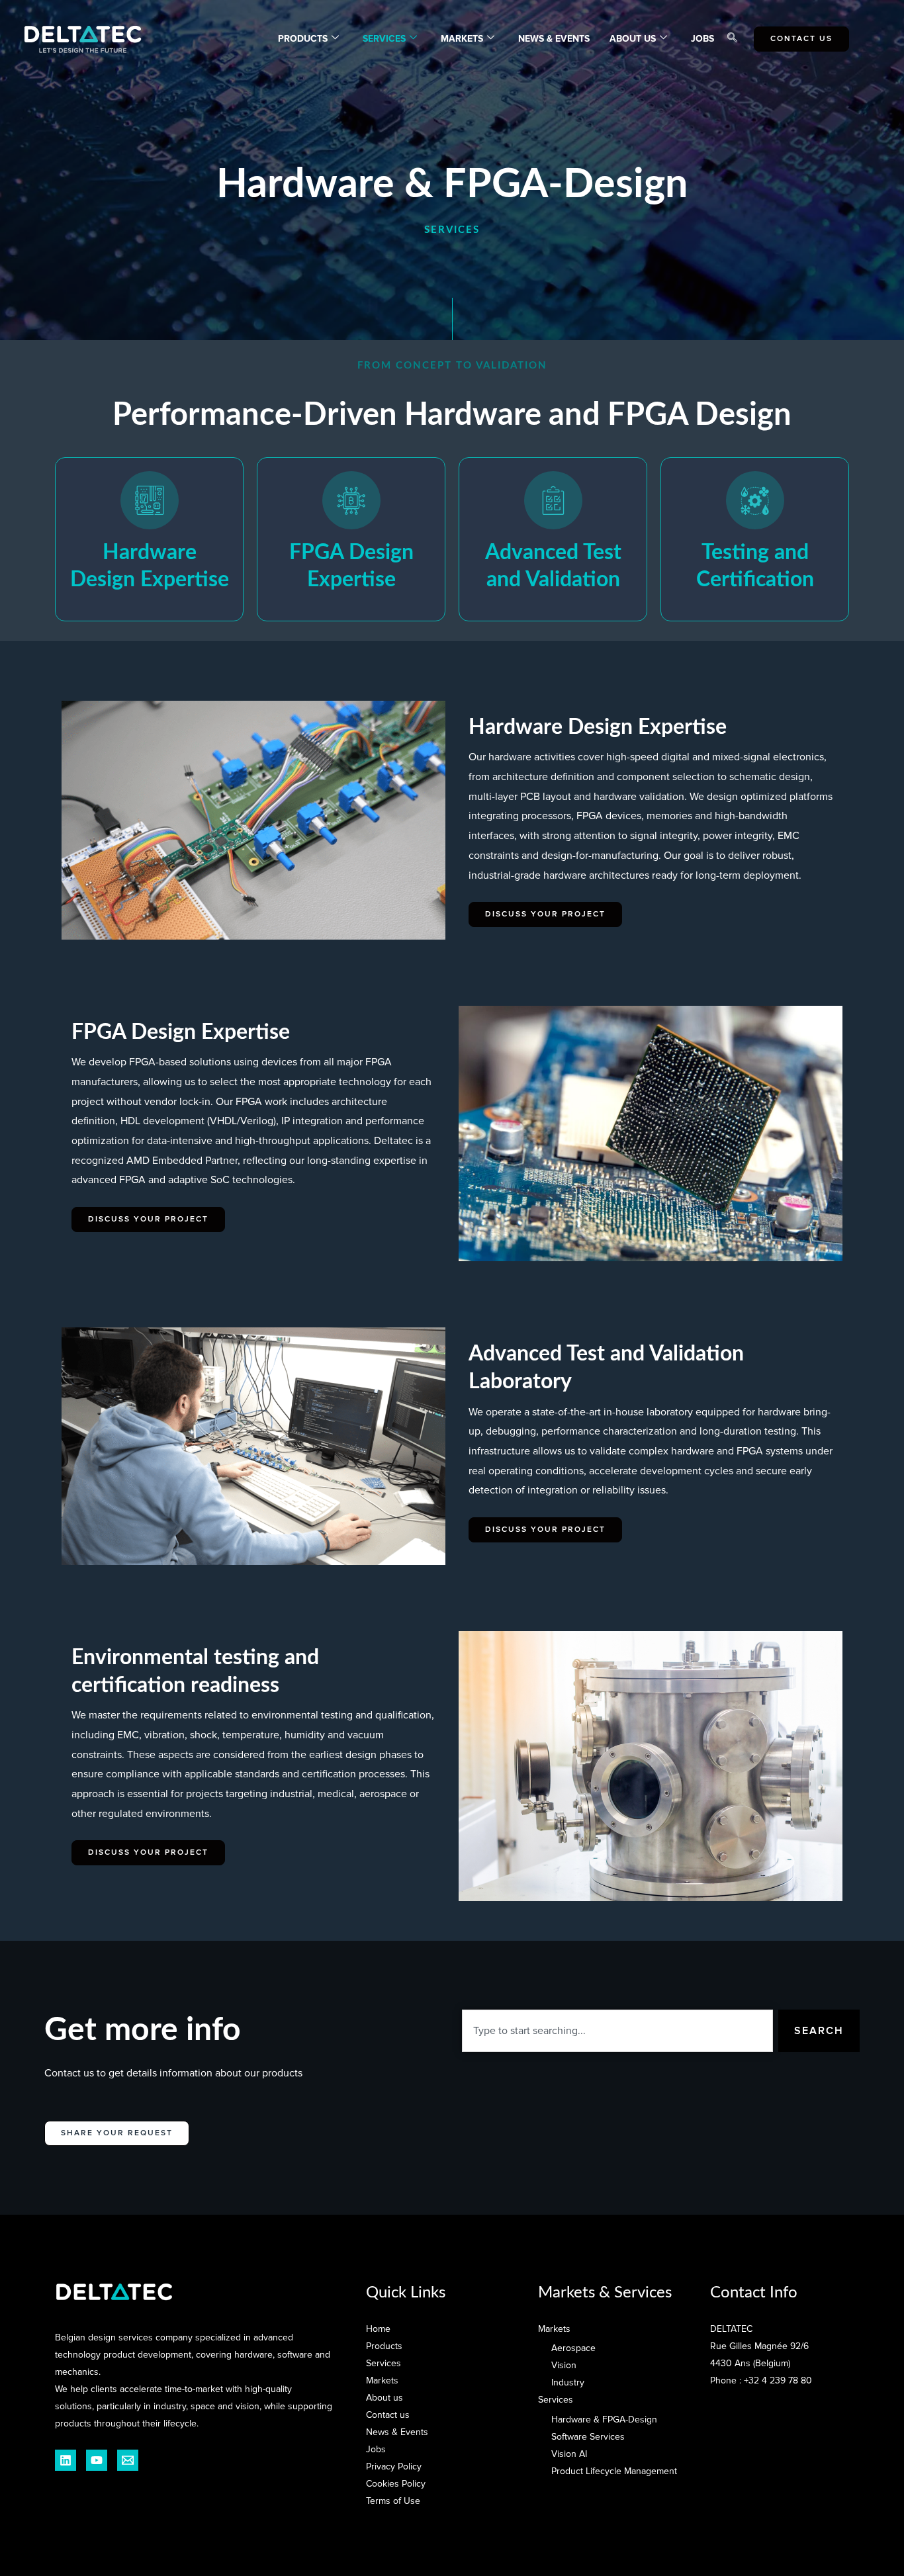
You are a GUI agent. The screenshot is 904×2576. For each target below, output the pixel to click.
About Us (633, 39)
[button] (732, 39)
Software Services (588, 2437)
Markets (462, 39)
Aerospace (573, 2348)
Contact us (388, 2415)
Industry (568, 2382)
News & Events (554, 39)
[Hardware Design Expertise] (150, 500)
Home (378, 2329)
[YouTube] (97, 2460)
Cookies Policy (396, 2484)
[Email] (128, 2460)
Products (303, 39)
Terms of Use (393, 2501)
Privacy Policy (394, 2466)
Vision (564, 2365)
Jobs (702, 39)
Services (384, 39)
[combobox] (617, 2031)
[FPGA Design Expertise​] (351, 500)
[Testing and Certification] (755, 500)
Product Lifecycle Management (614, 2471)
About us (384, 2398)
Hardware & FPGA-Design (604, 2420)
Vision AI (569, 2454)
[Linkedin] (66, 2460)
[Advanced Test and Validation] (553, 500)
